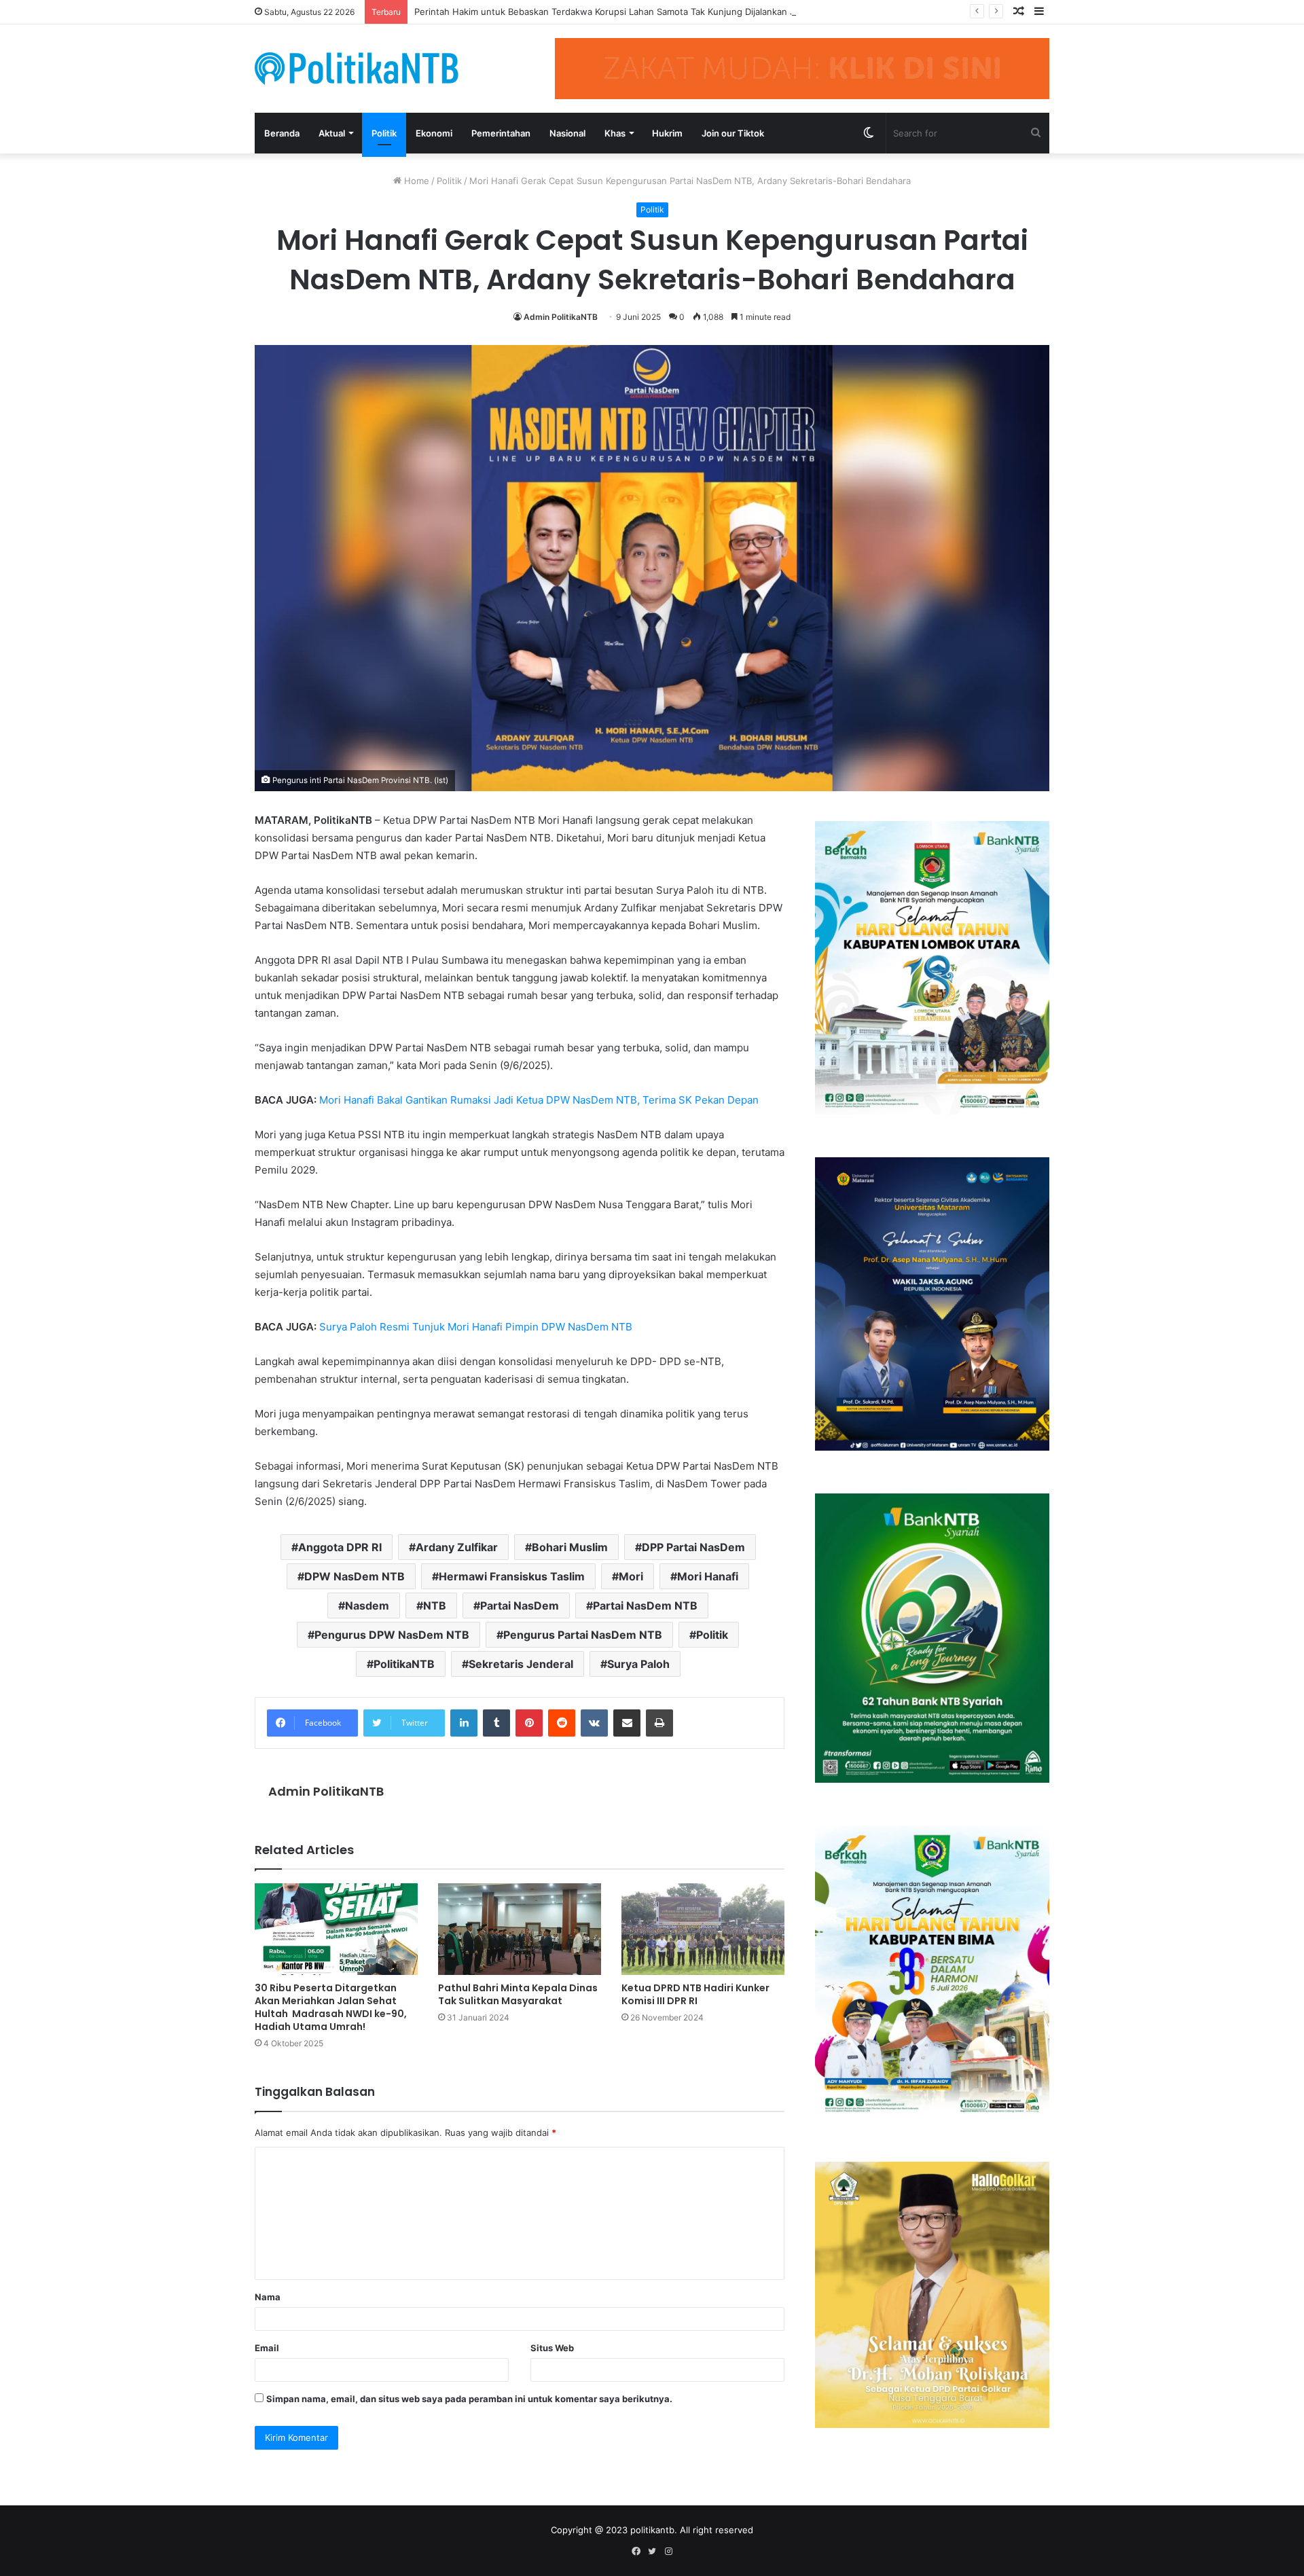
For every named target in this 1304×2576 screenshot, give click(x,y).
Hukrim (667, 133)
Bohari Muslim (570, 1547)
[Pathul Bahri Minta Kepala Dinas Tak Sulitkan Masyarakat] (520, 1929)
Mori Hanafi (708, 1576)
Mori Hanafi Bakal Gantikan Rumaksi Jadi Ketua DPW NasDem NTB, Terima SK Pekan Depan (539, 1100)
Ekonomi (434, 133)
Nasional (567, 133)
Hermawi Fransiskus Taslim (512, 1576)
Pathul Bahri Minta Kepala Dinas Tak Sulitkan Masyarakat (518, 1994)
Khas (615, 133)
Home (415, 181)
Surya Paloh (638, 1664)
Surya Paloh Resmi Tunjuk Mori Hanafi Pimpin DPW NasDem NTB (476, 1327)
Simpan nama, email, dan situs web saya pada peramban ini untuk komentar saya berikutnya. (469, 2399)
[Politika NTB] (357, 68)
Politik (384, 133)
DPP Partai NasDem (693, 1547)
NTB (435, 1606)
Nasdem (367, 1606)
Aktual (332, 133)
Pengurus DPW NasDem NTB (392, 1635)
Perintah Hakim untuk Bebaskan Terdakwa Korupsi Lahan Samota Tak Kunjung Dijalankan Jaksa (614, 12)
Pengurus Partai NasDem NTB (583, 1635)
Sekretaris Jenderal (521, 1664)
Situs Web (552, 2348)
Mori (631, 1576)
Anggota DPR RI (340, 1547)
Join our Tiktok (733, 133)
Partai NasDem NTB (645, 1606)
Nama (268, 2297)
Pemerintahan (501, 133)
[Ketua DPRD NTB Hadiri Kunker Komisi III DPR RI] (703, 1929)
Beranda (282, 133)
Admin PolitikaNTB (561, 317)
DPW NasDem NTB (355, 1576)
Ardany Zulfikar (457, 1547)
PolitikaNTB (404, 1664)
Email (267, 2348)
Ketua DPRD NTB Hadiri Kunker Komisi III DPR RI (695, 1994)
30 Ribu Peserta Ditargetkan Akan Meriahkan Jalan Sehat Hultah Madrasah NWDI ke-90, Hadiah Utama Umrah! (331, 2007)
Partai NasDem (520, 1606)
